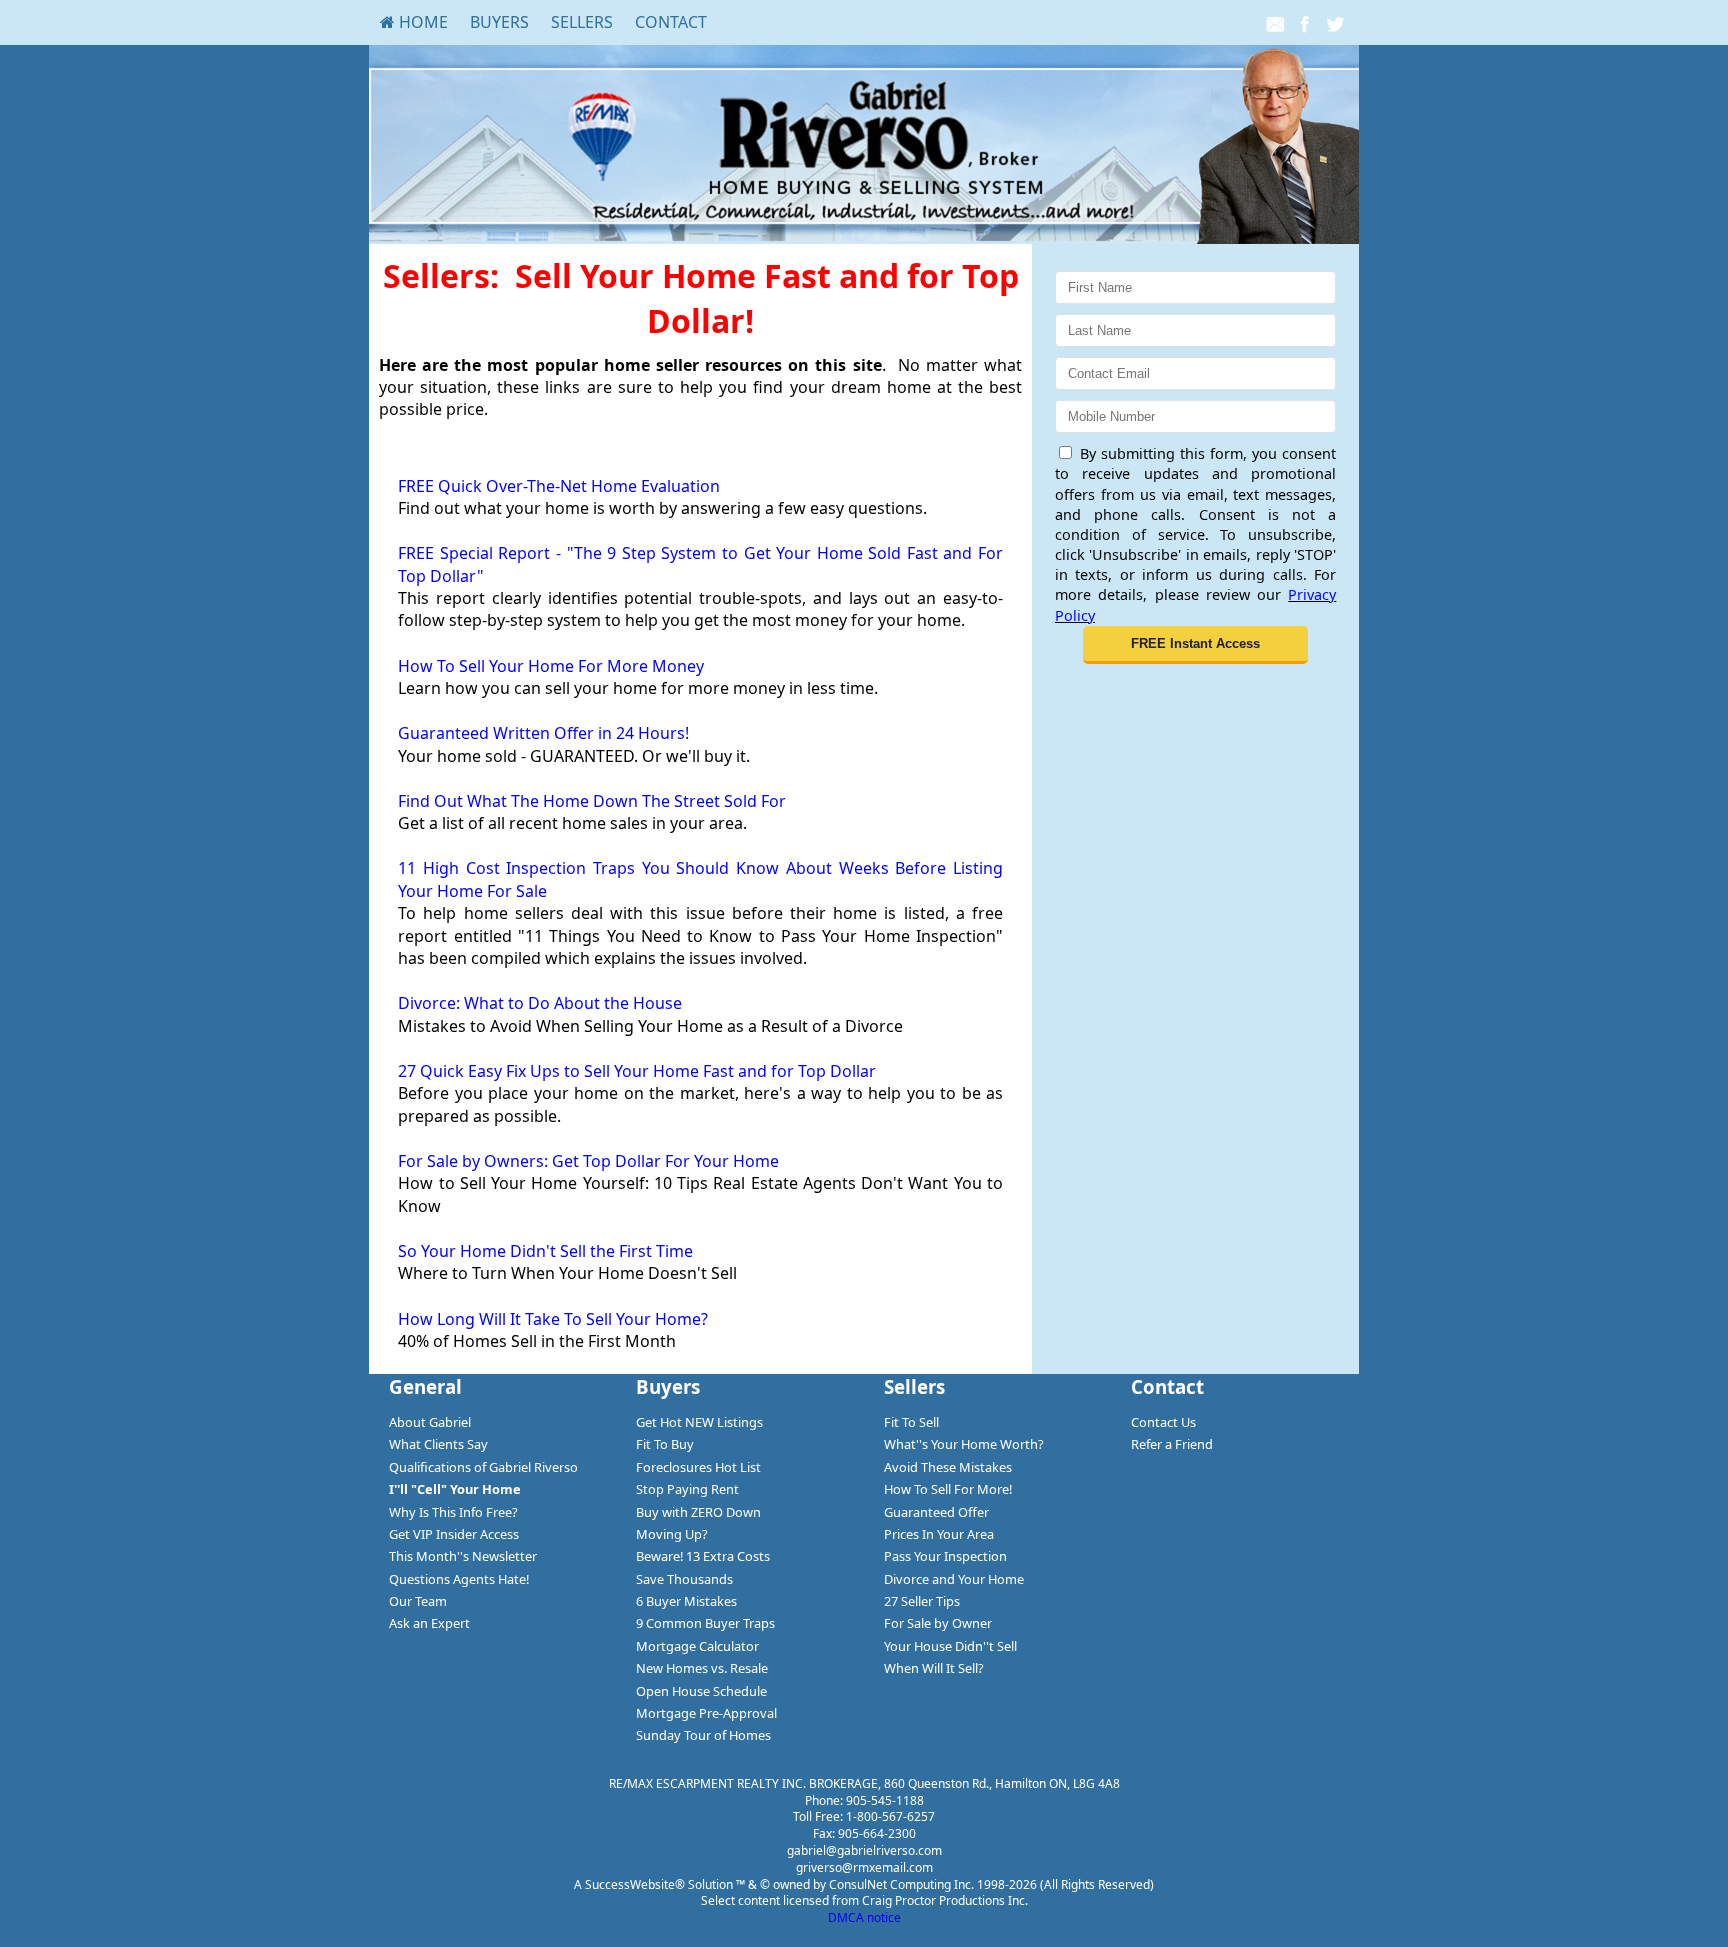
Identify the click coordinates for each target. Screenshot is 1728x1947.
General (425, 1386)
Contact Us (1163, 1422)
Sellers (582, 22)
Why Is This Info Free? (453, 1512)
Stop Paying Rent (687, 1489)
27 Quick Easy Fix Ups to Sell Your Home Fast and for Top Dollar (637, 1071)
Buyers (499, 22)
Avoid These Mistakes (948, 1467)
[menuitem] (414, 22)
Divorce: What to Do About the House (540, 1003)
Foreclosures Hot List (698, 1467)
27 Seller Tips (922, 1601)
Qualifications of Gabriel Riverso (483, 1467)
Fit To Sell (911, 1422)
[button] (1195, 645)
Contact (671, 22)
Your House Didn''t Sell (950, 1646)
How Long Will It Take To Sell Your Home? (553, 1319)
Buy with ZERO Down (698, 1512)
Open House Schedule (701, 1691)
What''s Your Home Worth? (964, 1444)
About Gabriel (430, 1422)
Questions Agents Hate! (459, 1579)
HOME (421, 22)
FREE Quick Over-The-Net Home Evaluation (559, 486)
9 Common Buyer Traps (705, 1623)
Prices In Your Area (939, 1534)
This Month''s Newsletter (463, 1556)
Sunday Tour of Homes (703, 1735)
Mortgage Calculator (697, 1646)
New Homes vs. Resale (702, 1668)
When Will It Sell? (934, 1668)
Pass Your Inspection (945, 1556)
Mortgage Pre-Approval (706, 1713)
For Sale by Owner (938, 1623)
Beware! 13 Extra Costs (703, 1556)
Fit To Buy (665, 1444)
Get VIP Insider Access (454, 1534)
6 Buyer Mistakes (686, 1601)
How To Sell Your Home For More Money (551, 666)
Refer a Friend (1172, 1444)
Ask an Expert (429, 1623)
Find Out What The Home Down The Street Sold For (592, 801)
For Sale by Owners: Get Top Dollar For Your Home (588, 1161)
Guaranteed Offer (936, 1512)
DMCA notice (864, 1917)
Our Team (418, 1601)
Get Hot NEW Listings (699, 1422)
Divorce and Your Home (954, 1579)
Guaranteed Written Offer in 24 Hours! (543, 733)
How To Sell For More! (948, 1489)
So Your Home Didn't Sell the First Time (545, 1251)
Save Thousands (684, 1579)
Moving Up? (672, 1534)
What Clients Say (438, 1444)
